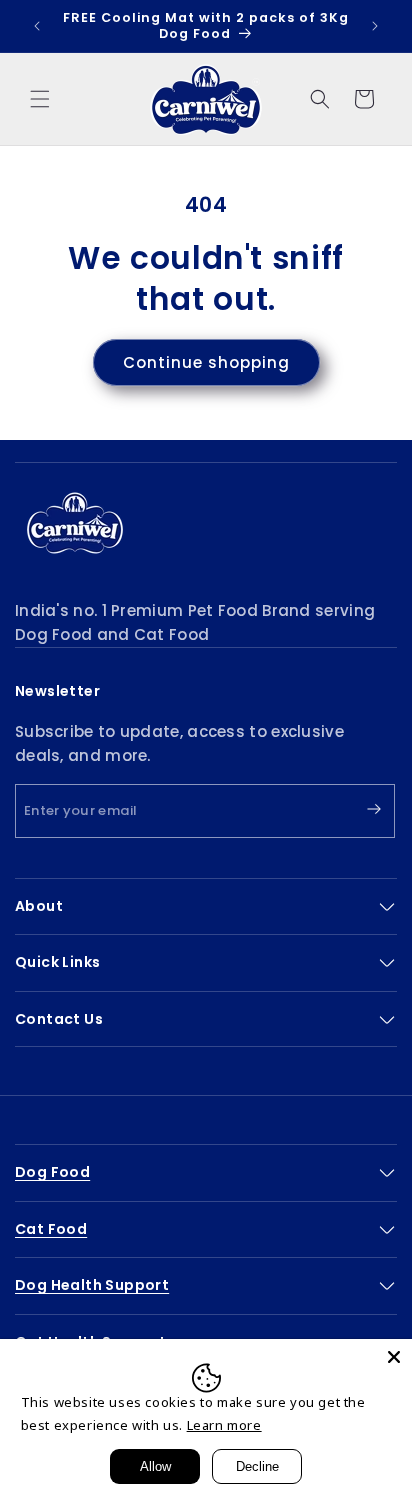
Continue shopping (206, 362)
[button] (40, 99)
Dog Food (52, 1172)
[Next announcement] (375, 26)
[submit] (357, 810)
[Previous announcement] (37, 26)
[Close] (394, 1357)
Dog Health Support (92, 1285)
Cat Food (51, 1229)
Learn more (224, 1425)
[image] (75, 523)
